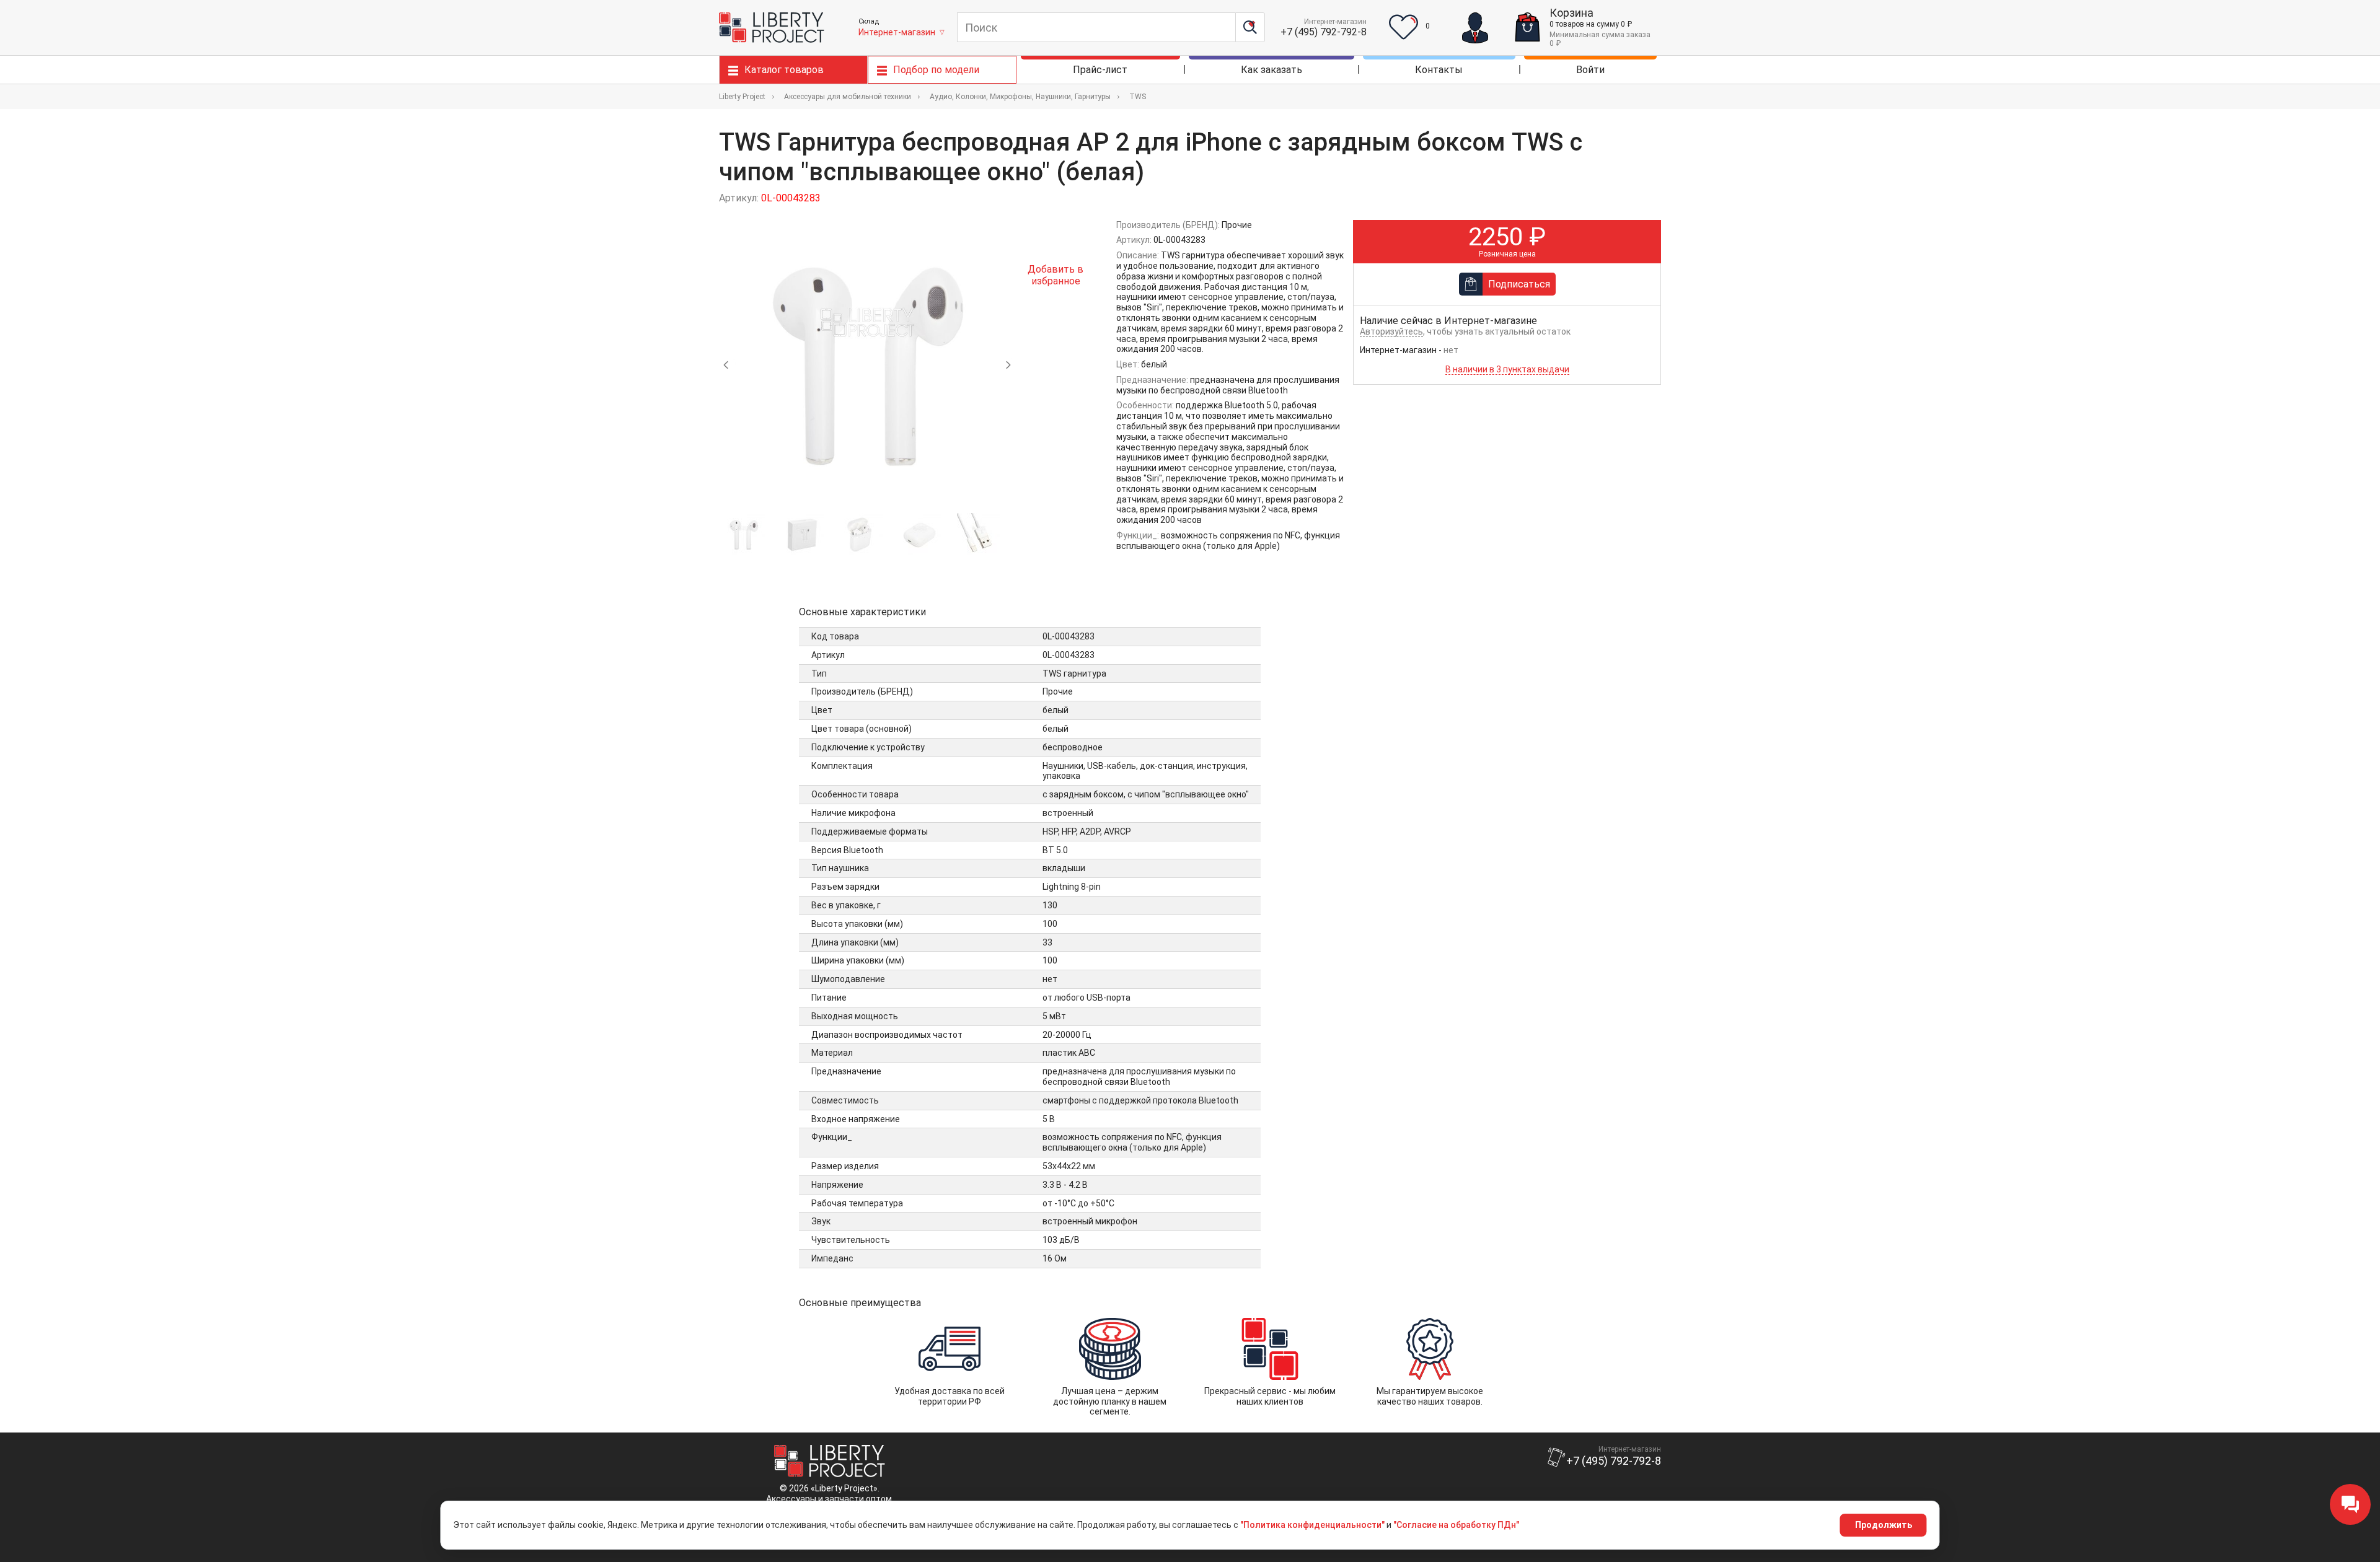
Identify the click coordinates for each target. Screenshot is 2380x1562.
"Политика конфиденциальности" (1312, 1525)
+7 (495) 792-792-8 (1324, 32)
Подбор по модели (936, 70)
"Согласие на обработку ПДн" (1456, 1525)
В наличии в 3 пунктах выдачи (1507, 369)
